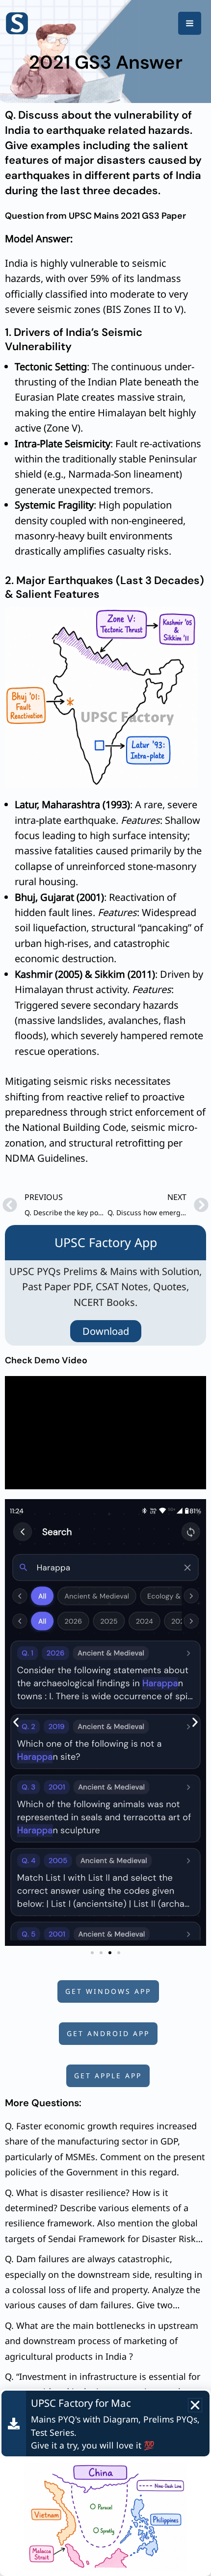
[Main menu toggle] (190, 23)
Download (106, 1331)
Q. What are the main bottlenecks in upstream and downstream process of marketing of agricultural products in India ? (102, 2341)
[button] (16, 1722)
